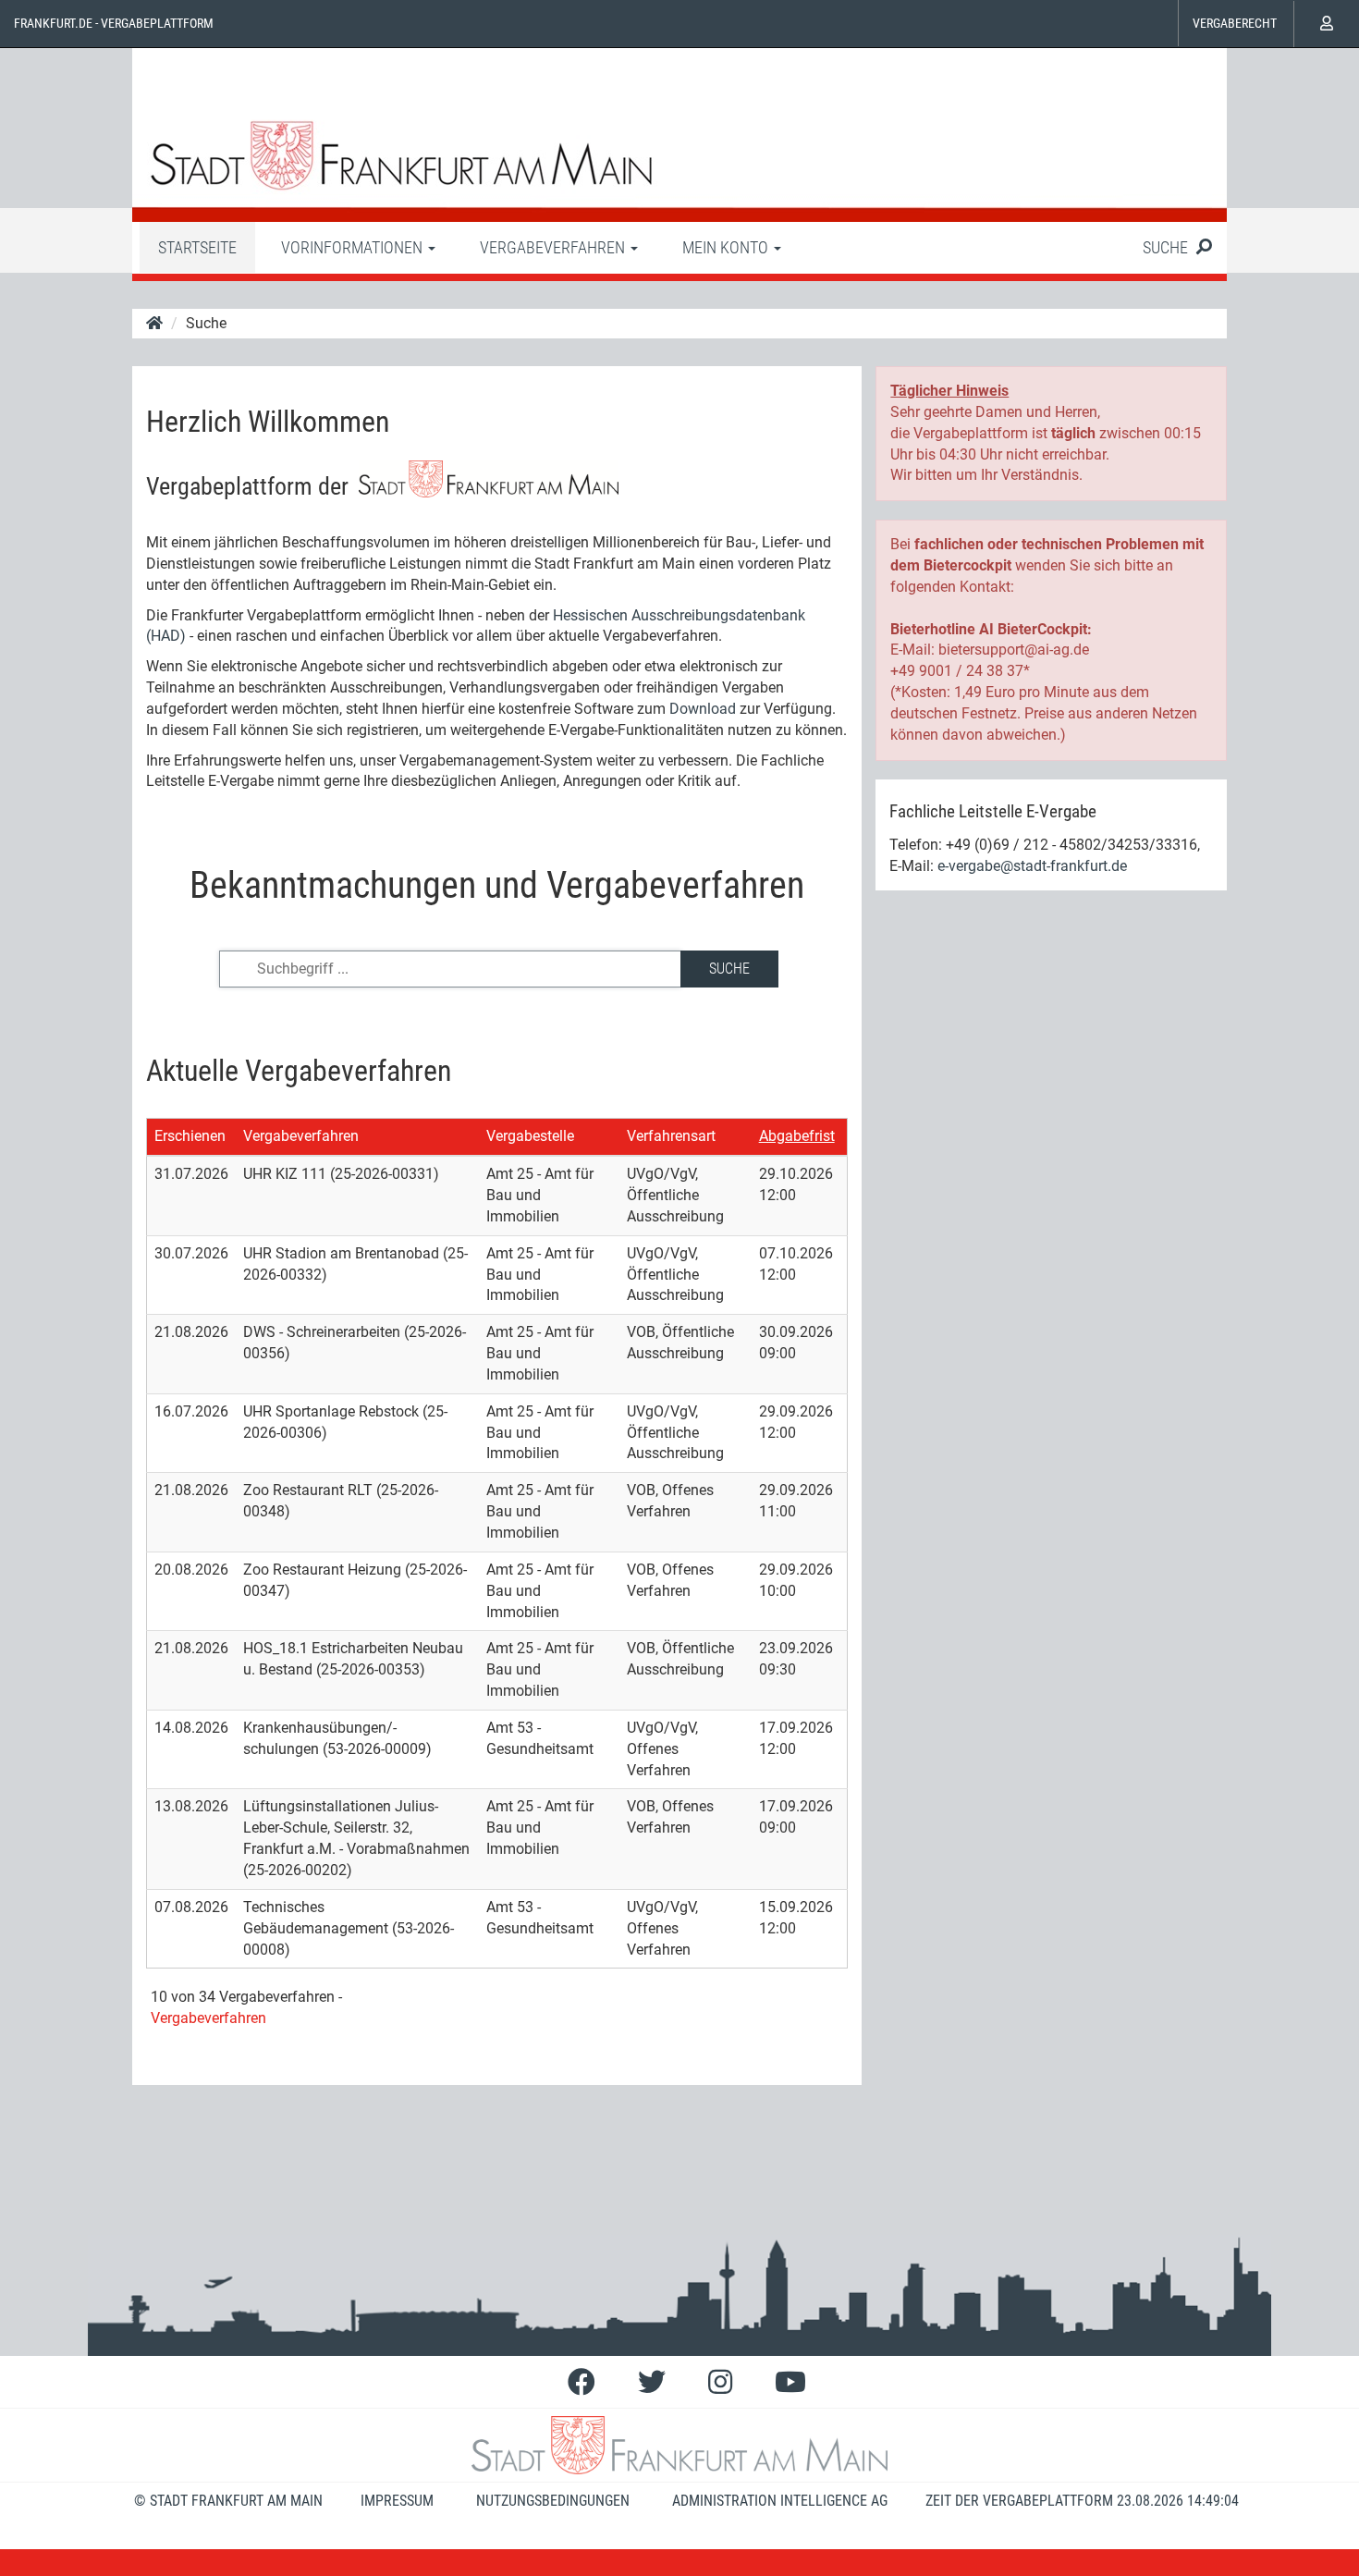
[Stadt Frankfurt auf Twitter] (652, 2382)
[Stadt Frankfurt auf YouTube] (790, 2382)
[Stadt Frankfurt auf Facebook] (582, 2382)
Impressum (397, 2501)
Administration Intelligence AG (780, 2501)
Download (703, 709)
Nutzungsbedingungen (553, 2501)
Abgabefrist (797, 1136)
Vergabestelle (530, 1136)
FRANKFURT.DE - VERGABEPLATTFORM (114, 23)
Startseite (197, 247)
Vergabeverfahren (301, 1136)
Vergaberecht (1235, 23)
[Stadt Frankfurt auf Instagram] (720, 2382)
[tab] (197, 247)
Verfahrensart (671, 1136)
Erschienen (190, 1136)
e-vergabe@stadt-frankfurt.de (1032, 866)
